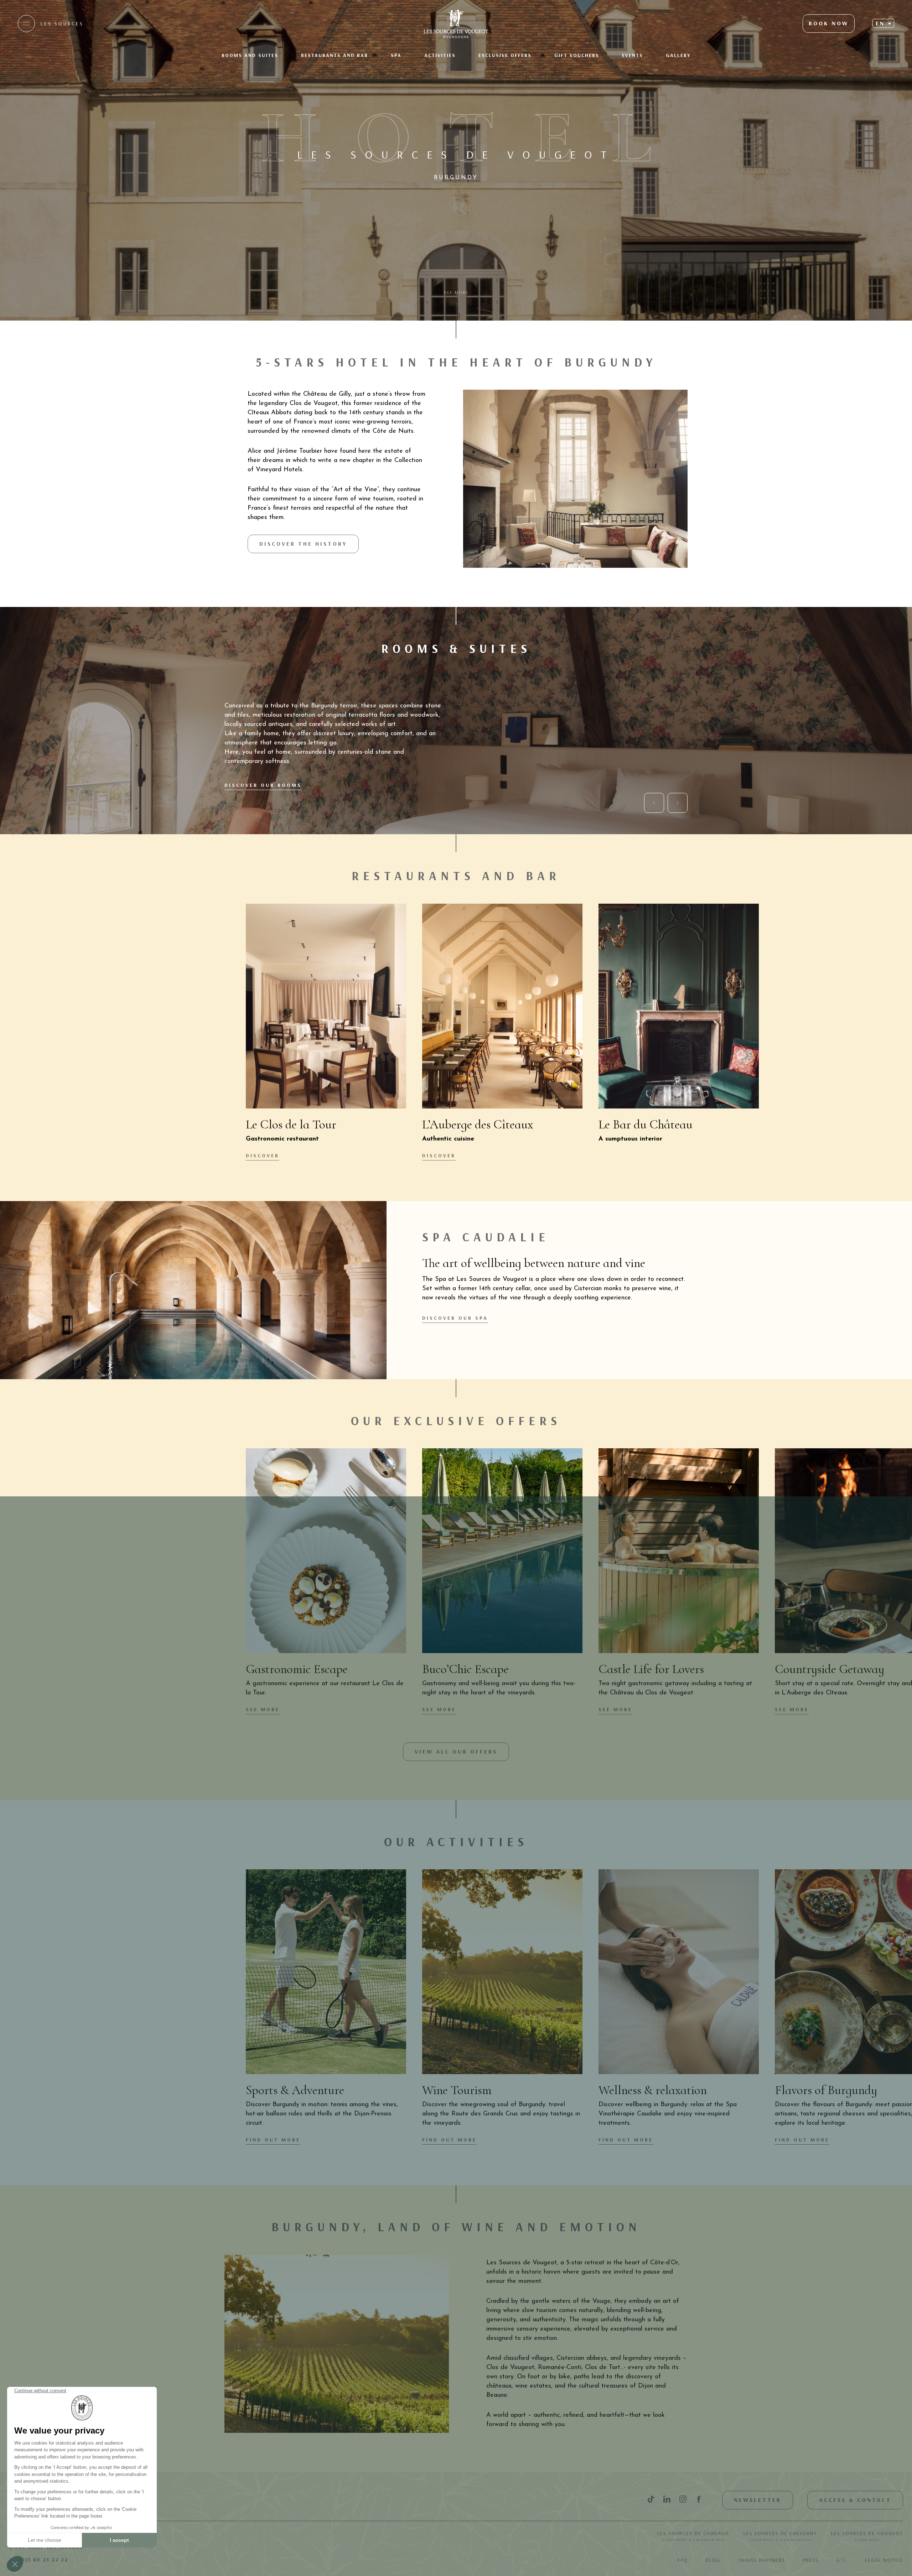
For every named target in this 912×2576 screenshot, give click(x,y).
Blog (713, 2560)
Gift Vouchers (577, 55)
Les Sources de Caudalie (693, 2536)
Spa (396, 55)
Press (811, 2560)
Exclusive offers (505, 55)
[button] (883, 23)
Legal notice (884, 2560)
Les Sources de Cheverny (780, 2536)
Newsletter (758, 2500)
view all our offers (456, 1751)
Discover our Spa (455, 1318)
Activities (440, 55)
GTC (842, 2560)
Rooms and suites (250, 55)
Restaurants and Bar (335, 55)
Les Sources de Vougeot (867, 2536)
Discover (263, 1155)
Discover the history (303, 544)
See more (263, 1709)
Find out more (273, 2140)
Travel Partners (762, 2560)
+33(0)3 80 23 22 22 (38, 2560)
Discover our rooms (263, 785)
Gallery (678, 55)
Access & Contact (855, 2500)
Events (633, 55)
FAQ (683, 2560)
